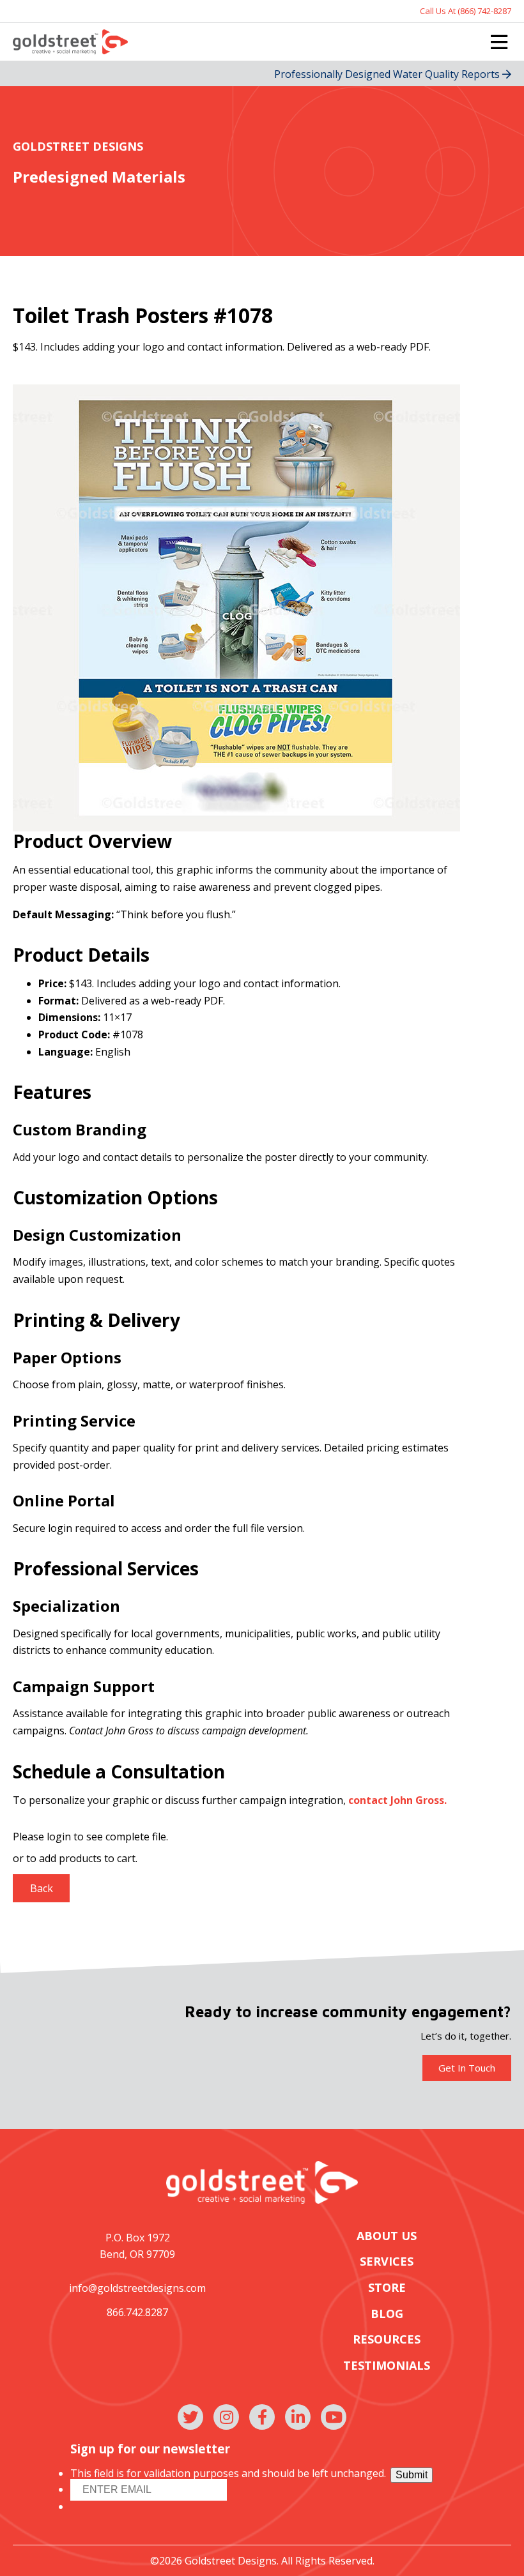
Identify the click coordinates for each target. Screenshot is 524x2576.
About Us (387, 2236)
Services (387, 2262)
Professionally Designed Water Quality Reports (388, 74)
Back (42, 1888)
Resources (387, 2339)
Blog (387, 2314)
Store (387, 2288)
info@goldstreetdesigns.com (137, 2288)
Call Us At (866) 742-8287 (466, 11)
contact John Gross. (397, 1800)
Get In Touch (467, 2068)
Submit (412, 2475)
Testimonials (387, 2366)
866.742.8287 (137, 2312)
